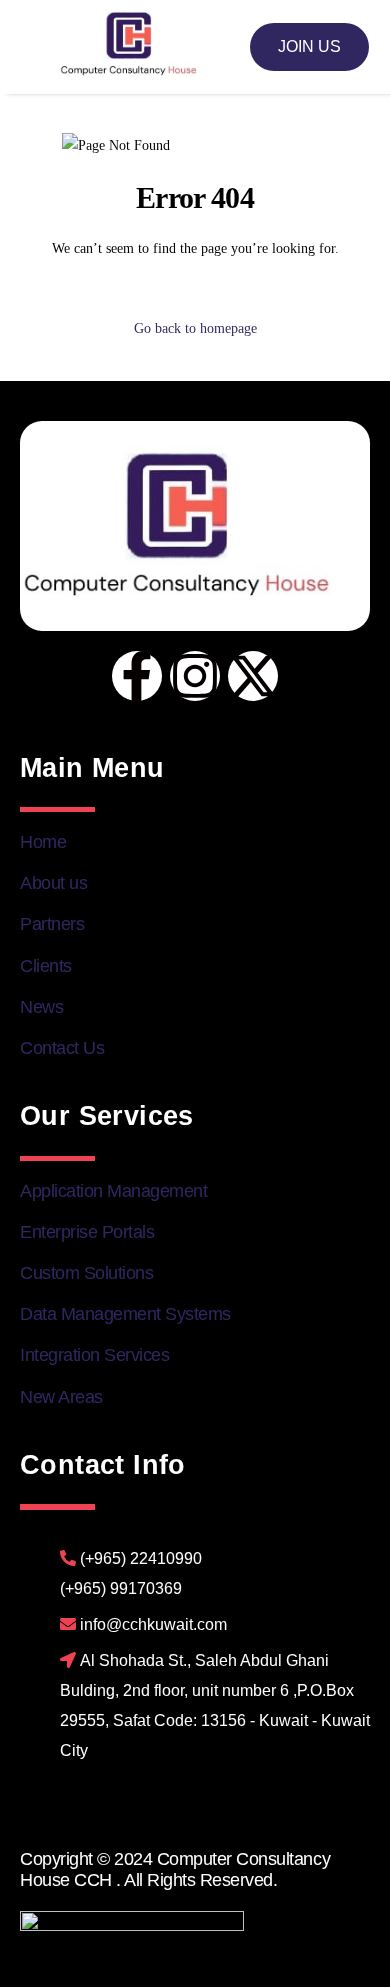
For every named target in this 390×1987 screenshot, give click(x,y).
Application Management (113, 1191)
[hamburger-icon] (36, 47)
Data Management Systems (125, 1314)
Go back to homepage (195, 328)
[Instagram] (195, 676)
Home (43, 842)
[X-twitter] (253, 676)
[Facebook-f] (137, 676)
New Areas (61, 1397)
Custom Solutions (86, 1273)
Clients (46, 966)
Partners (52, 924)
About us (53, 883)
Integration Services (94, 1355)
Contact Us (62, 1048)
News (41, 1007)
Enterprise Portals (87, 1232)
